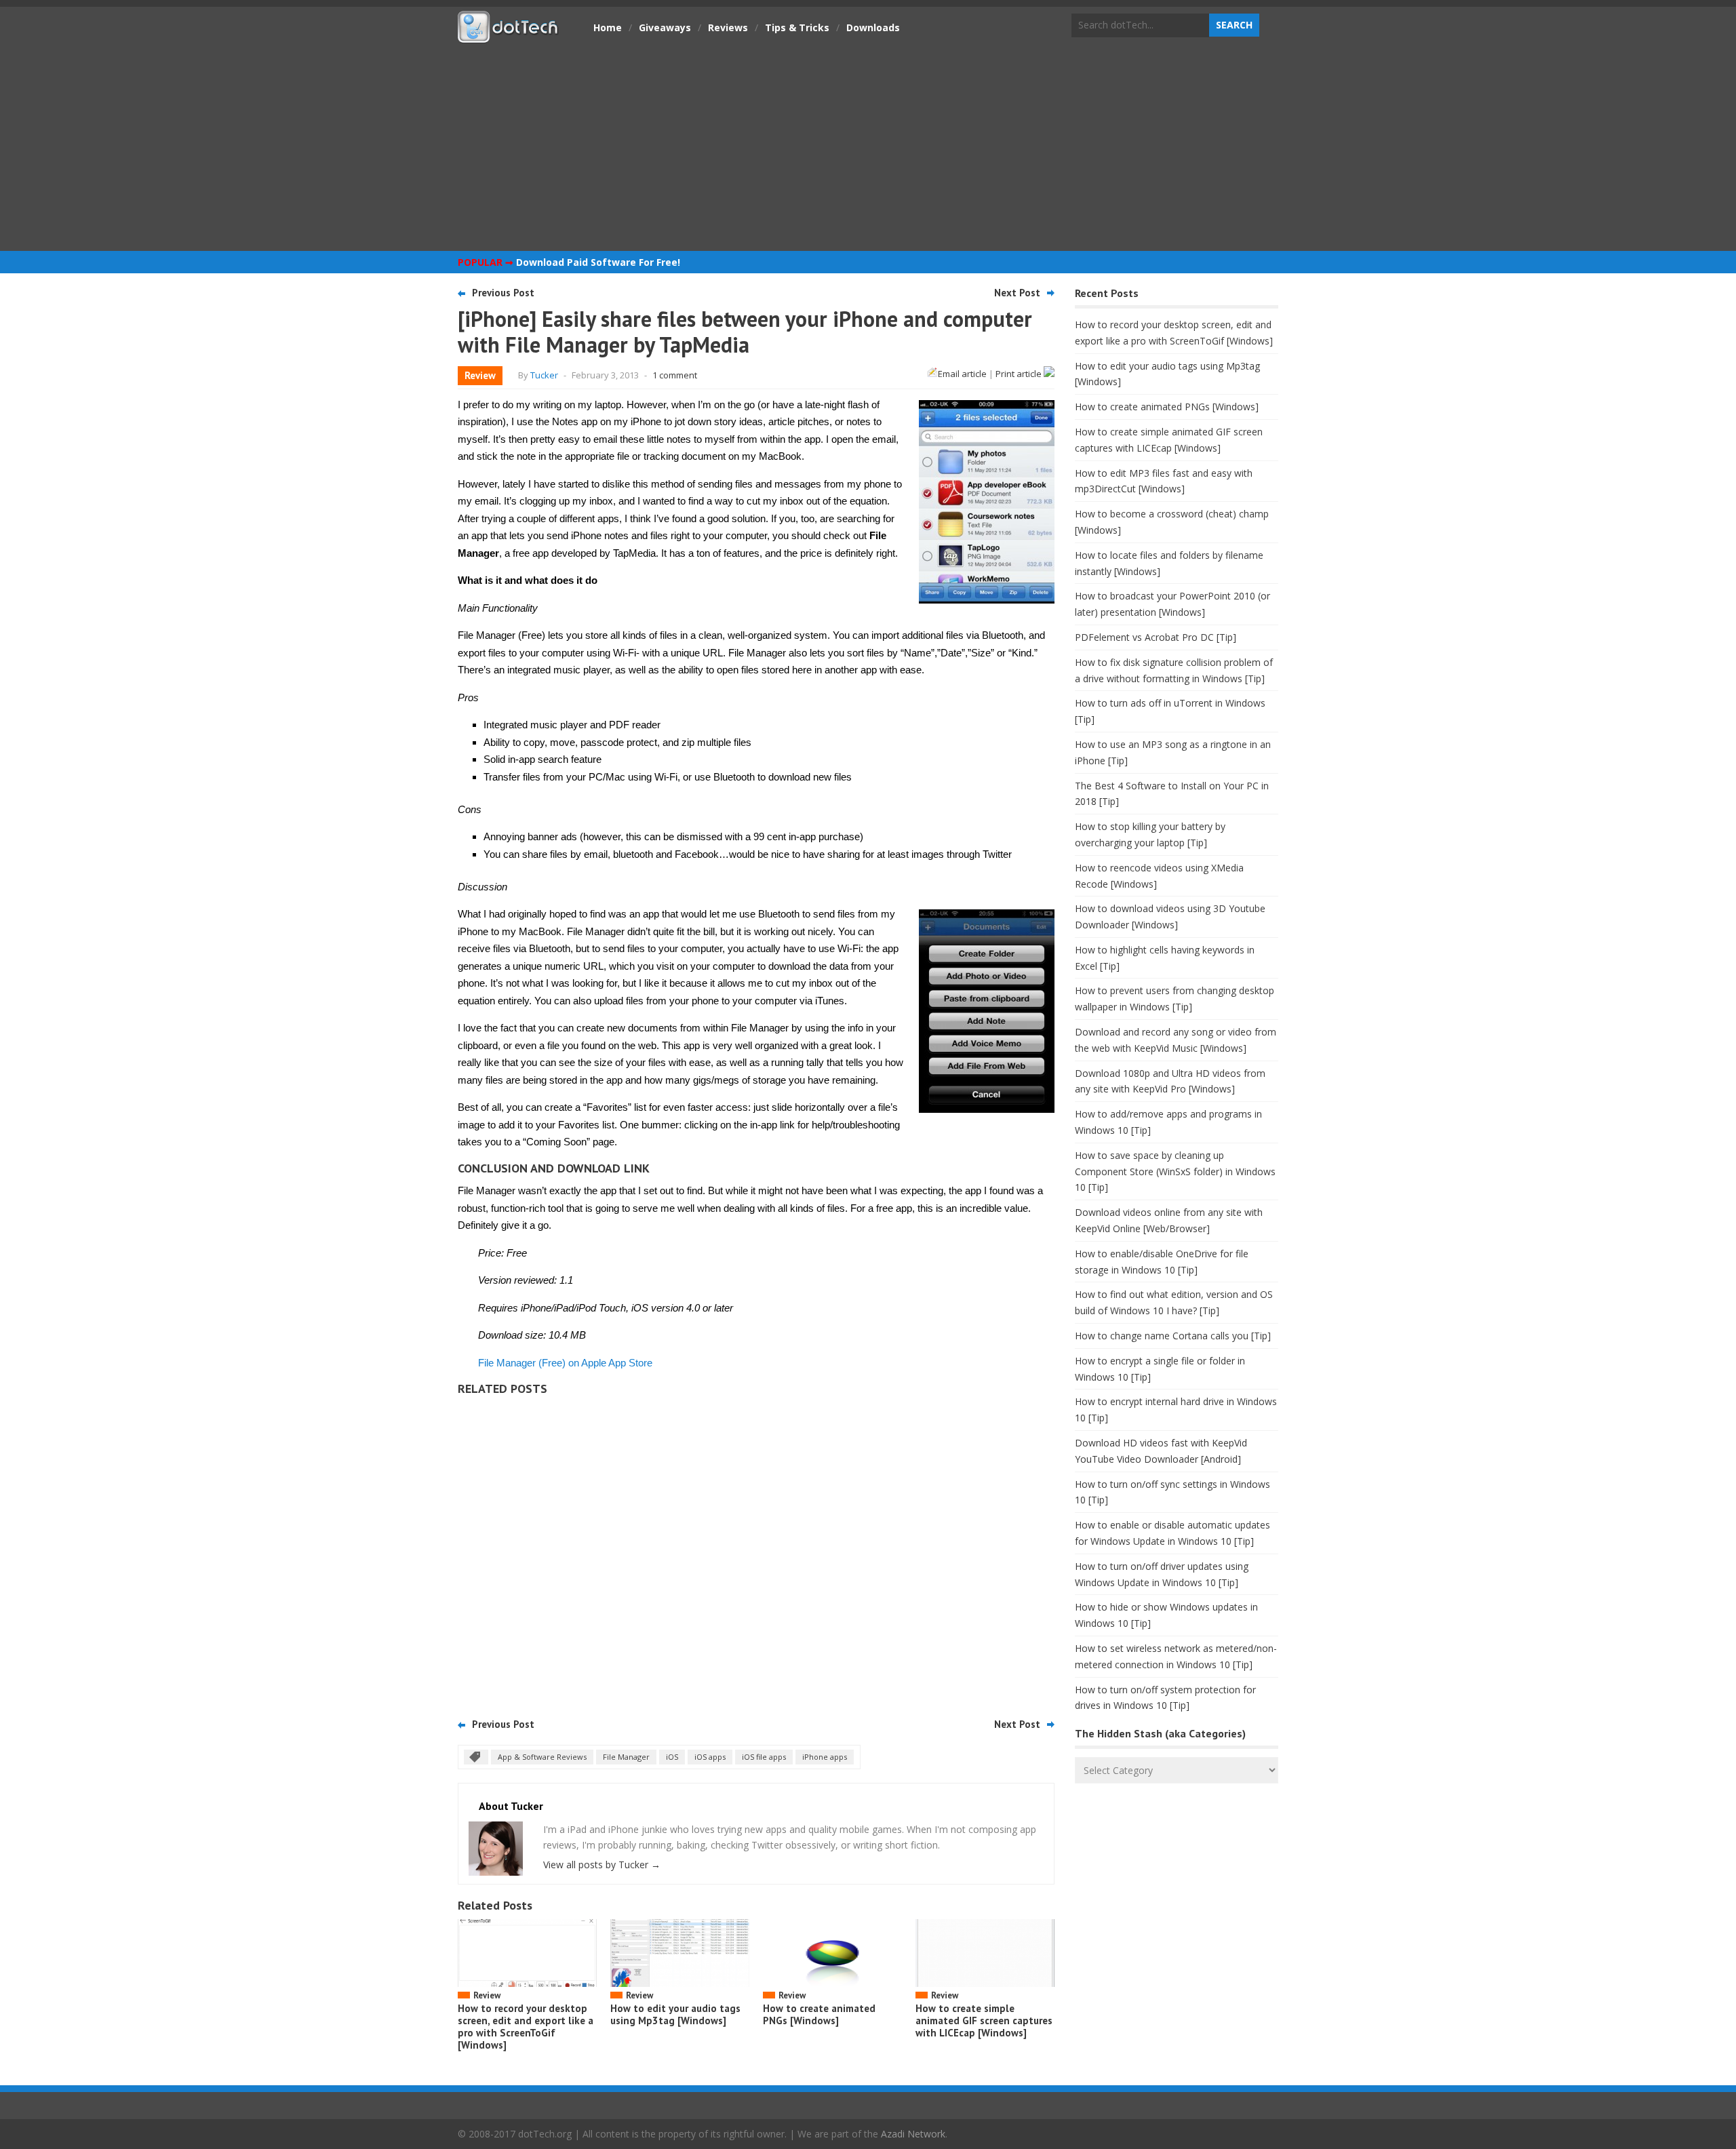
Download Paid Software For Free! (598, 262)
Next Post (1017, 293)
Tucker (544, 375)
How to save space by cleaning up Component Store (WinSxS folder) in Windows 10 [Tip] (1175, 1171)
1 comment (675, 375)
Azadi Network (913, 2134)
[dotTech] (509, 36)
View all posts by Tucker (602, 1865)
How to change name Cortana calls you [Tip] (1173, 1336)
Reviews (728, 27)
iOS (672, 1757)
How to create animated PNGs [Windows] (819, 2014)
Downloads (873, 27)
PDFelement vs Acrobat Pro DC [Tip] (1156, 637)
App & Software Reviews (542, 1757)
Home (608, 27)
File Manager (626, 1757)
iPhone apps (825, 1757)
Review (480, 375)
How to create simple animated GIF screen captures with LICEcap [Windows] (984, 2020)
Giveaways (665, 27)
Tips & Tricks (797, 27)
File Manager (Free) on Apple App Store (565, 1363)
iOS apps (710, 1757)
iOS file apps (764, 1757)
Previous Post (503, 293)
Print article (1020, 374)
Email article (962, 374)
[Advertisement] (868, 146)
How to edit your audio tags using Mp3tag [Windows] (675, 2014)
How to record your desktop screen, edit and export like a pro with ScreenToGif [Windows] (526, 2027)
